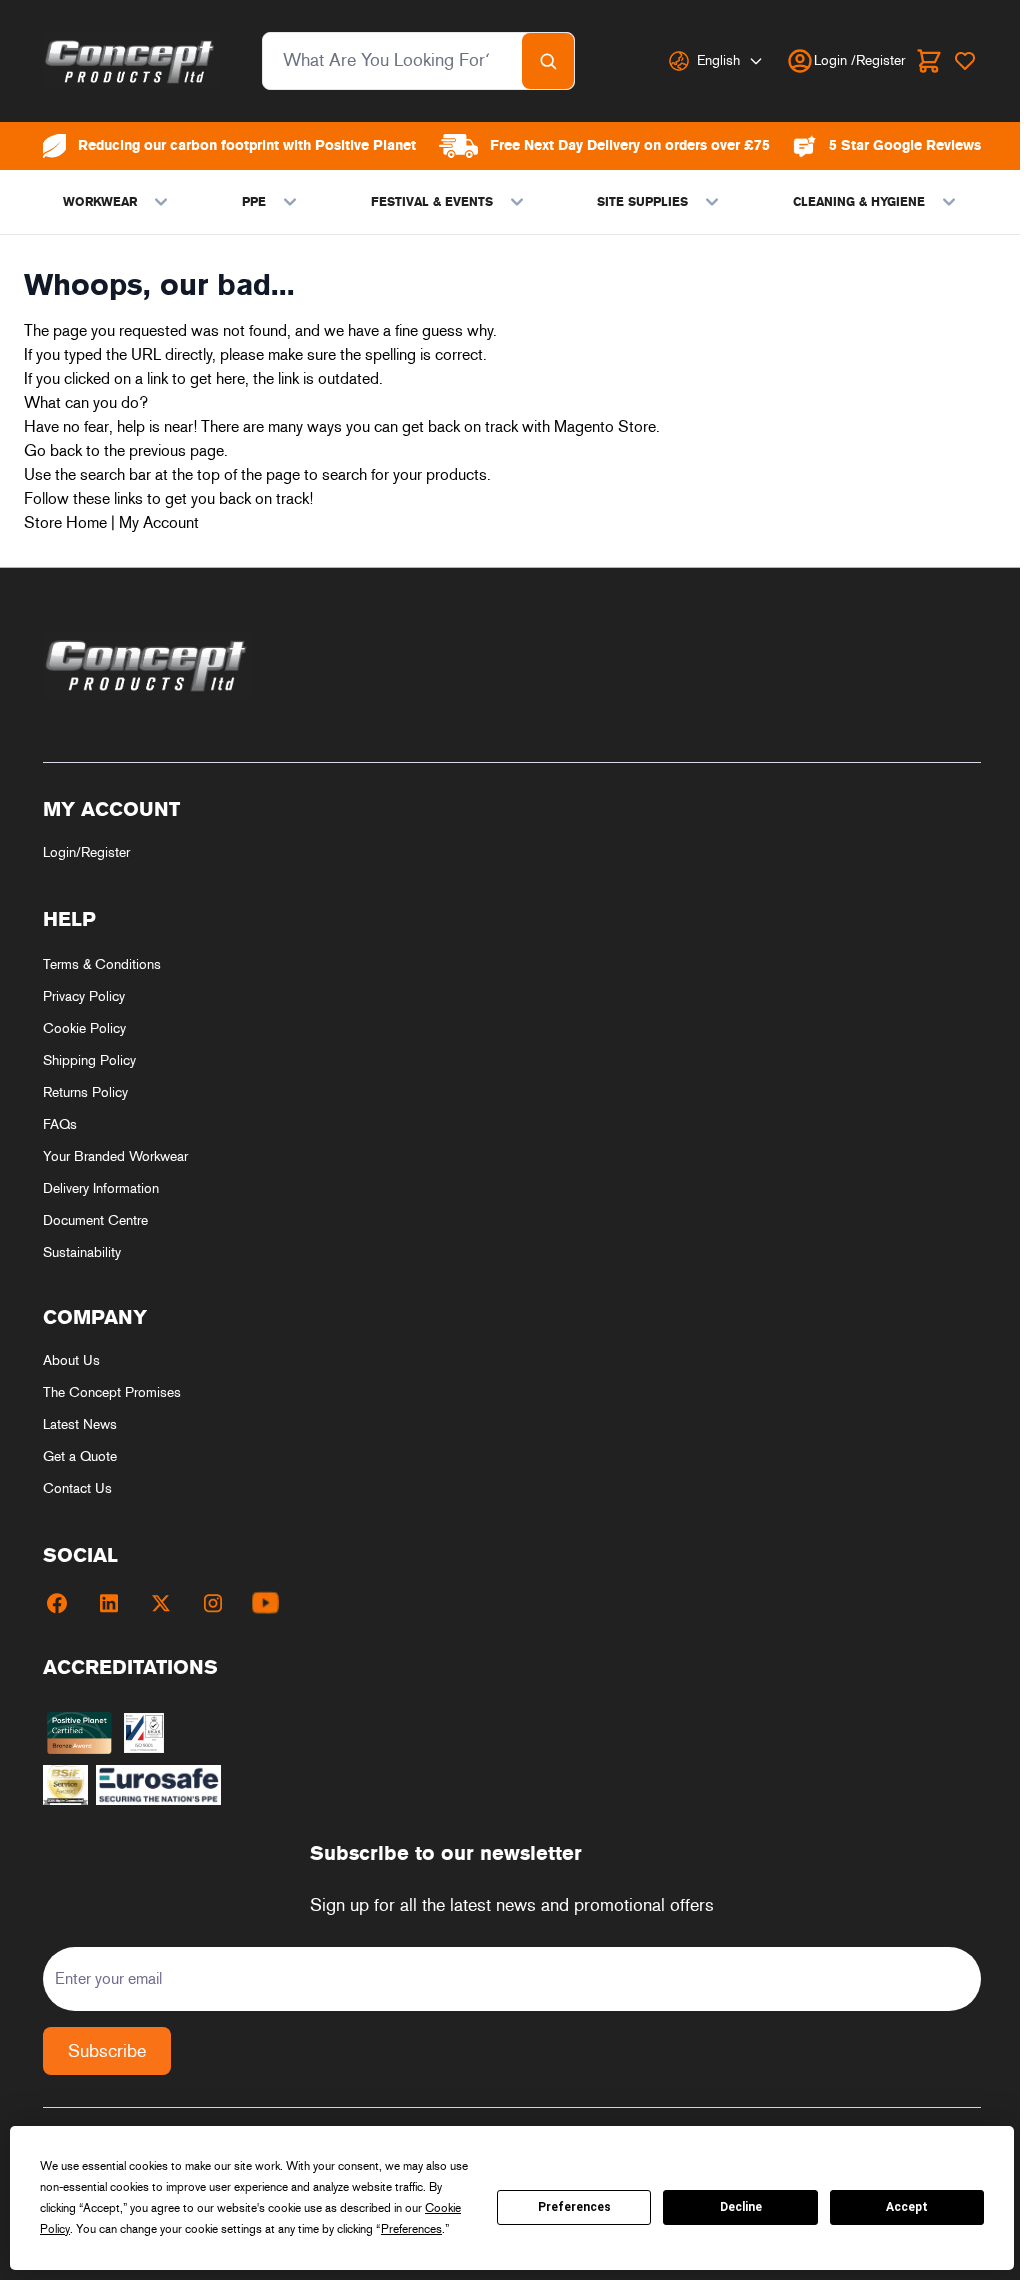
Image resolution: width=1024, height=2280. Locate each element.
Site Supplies (642, 202)
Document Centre (95, 1220)
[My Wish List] (965, 61)
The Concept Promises (112, 1392)
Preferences (574, 2207)
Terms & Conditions (102, 964)
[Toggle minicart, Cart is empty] (929, 61)
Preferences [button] (411, 2229)
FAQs (60, 1124)
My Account (159, 522)
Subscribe (107, 2051)
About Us (71, 1360)
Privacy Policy (84, 996)
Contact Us (77, 1488)
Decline (741, 2207)
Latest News (80, 1424)
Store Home (65, 522)
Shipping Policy (89, 1060)
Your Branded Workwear (115, 1156)
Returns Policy (85, 1092)
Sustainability (82, 1252)
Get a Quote (80, 1456)
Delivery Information (101, 1188)
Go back (53, 450)
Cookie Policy (84, 1028)
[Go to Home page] (130, 61)
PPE (254, 202)
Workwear (100, 202)
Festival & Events (432, 202)
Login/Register (86, 852)
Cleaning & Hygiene (859, 202)
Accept (907, 2207)
